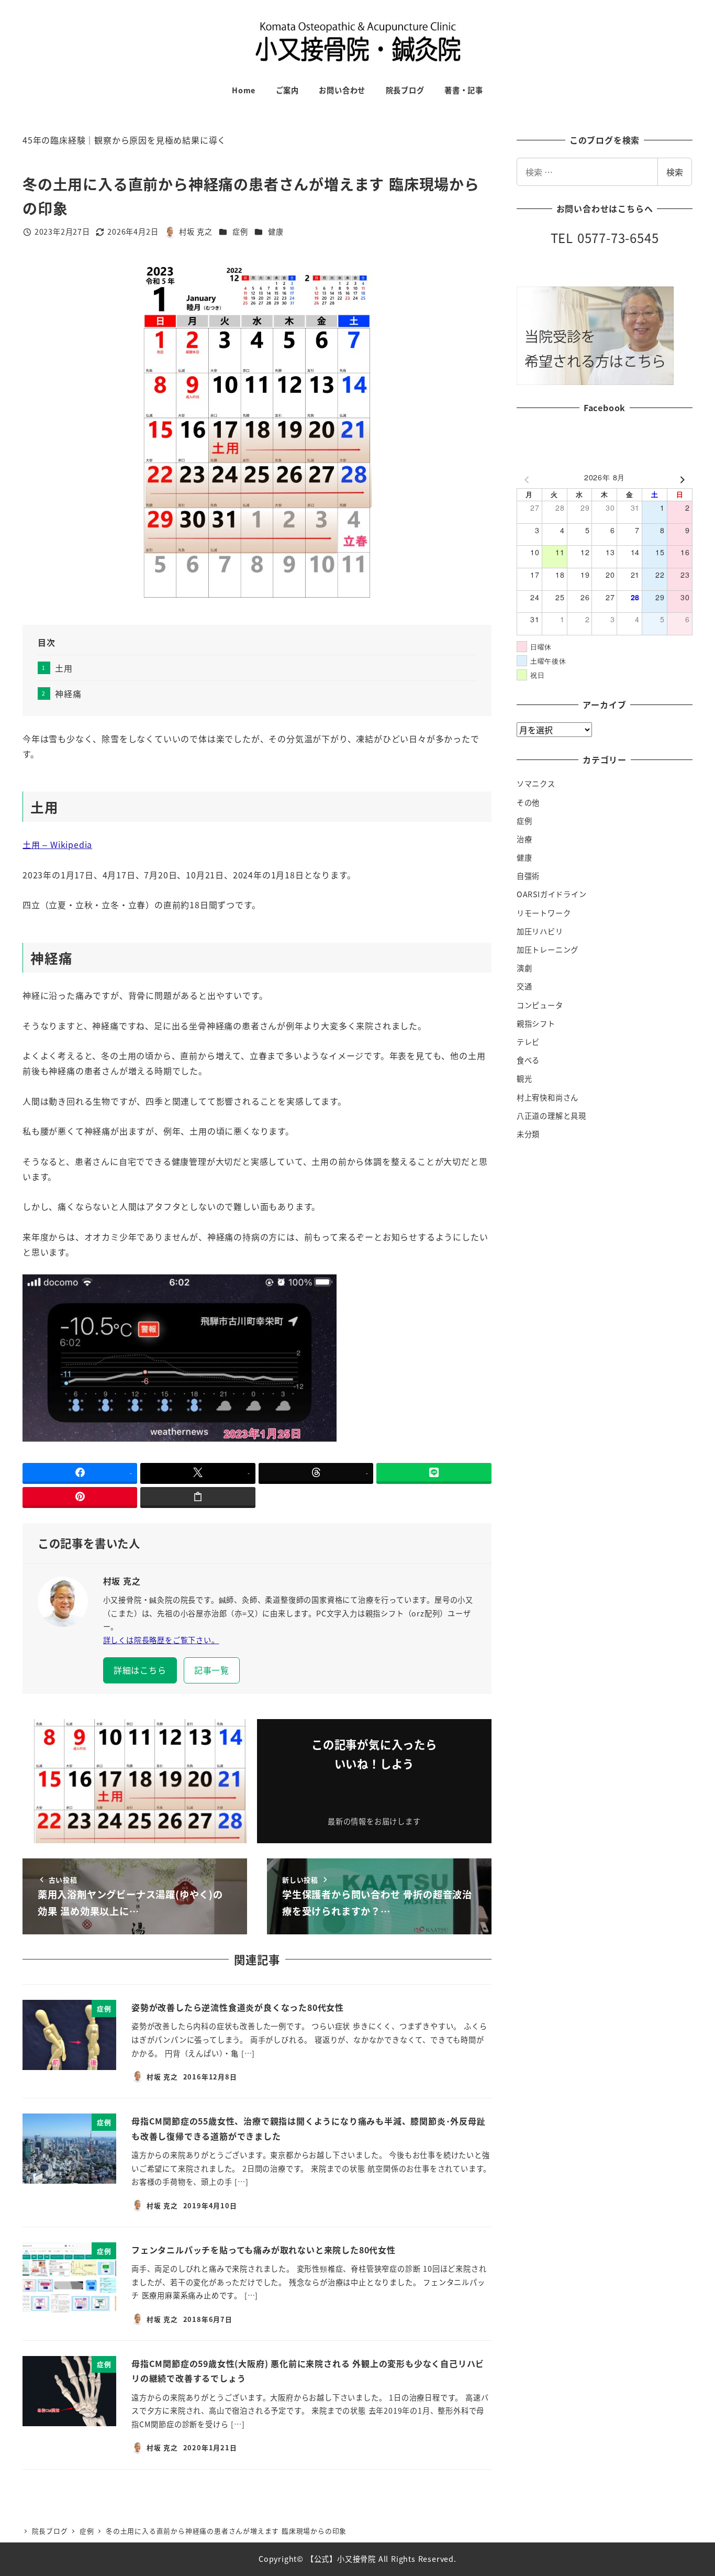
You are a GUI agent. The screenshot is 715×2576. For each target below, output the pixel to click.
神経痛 (68, 693)
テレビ (528, 1042)
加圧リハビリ (540, 931)
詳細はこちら (140, 1670)
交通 (524, 986)
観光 (524, 1078)
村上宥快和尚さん (548, 1097)
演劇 (524, 968)
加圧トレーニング (548, 950)
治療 (524, 839)
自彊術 (528, 876)
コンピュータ (540, 1005)
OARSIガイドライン (552, 894)
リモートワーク (544, 913)
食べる (528, 1060)
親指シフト (536, 1023)
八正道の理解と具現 (551, 1116)
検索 (675, 172)
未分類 (528, 1134)
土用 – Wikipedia (57, 844)
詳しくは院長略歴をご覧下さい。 (161, 1640)
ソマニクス (536, 784)
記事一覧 (212, 1670)
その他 (528, 802)
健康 (276, 232)
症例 (240, 232)
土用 (64, 668)
